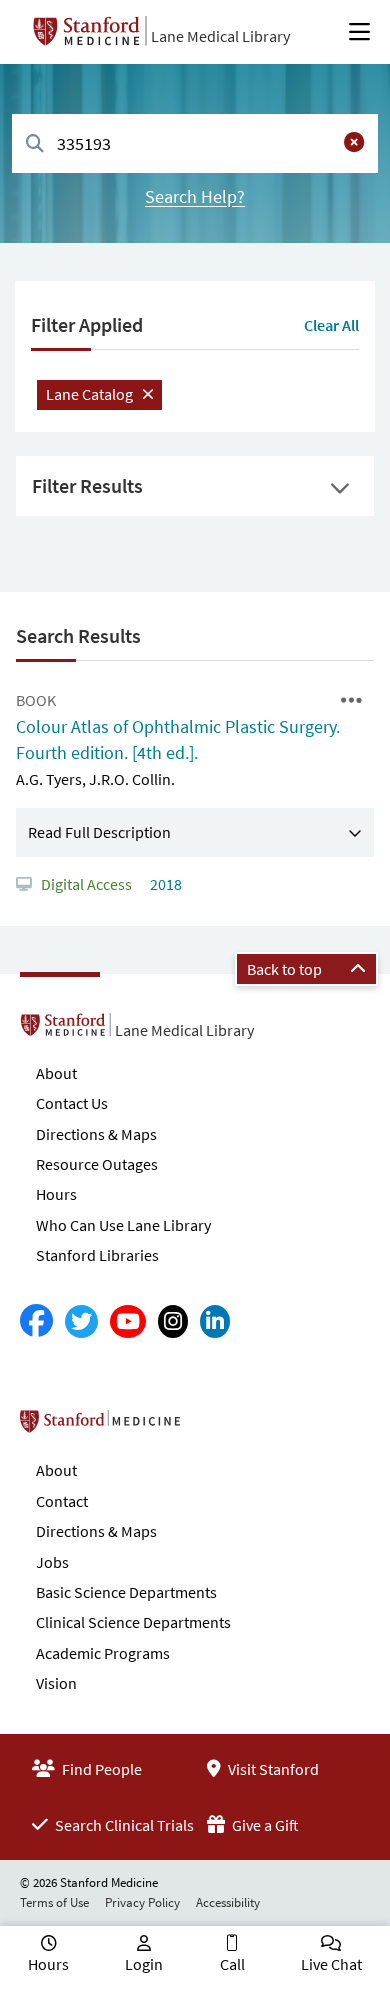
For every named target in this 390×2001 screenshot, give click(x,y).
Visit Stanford (272, 1769)
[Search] (35, 144)
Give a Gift (264, 1825)
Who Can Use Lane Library (123, 1225)
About (56, 1073)
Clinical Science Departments (133, 1622)
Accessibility (228, 1902)
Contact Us (72, 1103)
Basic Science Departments (126, 1592)
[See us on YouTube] (128, 1321)
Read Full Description (99, 832)
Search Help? (195, 196)
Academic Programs (103, 1653)
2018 (164, 884)
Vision (56, 1683)
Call (232, 1964)
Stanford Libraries (97, 1255)
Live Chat (331, 1964)
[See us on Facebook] (36, 1321)
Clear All (331, 325)
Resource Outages (97, 1164)
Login (144, 1964)
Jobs (52, 1562)
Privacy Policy (142, 1902)
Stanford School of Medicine (215, 1427)
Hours (56, 1194)
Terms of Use (54, 1902)
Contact (62, 1501)
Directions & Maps (96, 1134)
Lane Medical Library (220, 36)
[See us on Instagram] (173, 1321)
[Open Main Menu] (359, 32)
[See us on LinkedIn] (215, 1321)
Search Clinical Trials (123, 1825)
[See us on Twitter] (81, 1321)
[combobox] (195, 143)
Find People (100, 1769)
